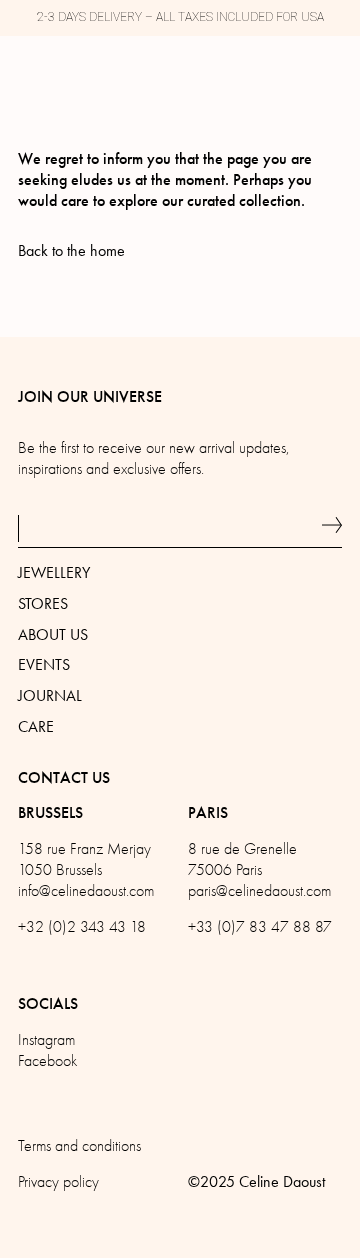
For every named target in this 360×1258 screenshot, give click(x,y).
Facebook (47, 1061)
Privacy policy (58, 1182)
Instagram (46, 1040)
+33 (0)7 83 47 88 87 (260, 927)
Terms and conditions (79, 1146)
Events (44, 664)
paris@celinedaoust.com (259, 891)
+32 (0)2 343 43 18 (82, 927)
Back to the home (71, 250)
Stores (43, 603)
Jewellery (54, 572)
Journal (50, 695)
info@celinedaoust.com (86, 891)
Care (36, 726)
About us (53, 634)
